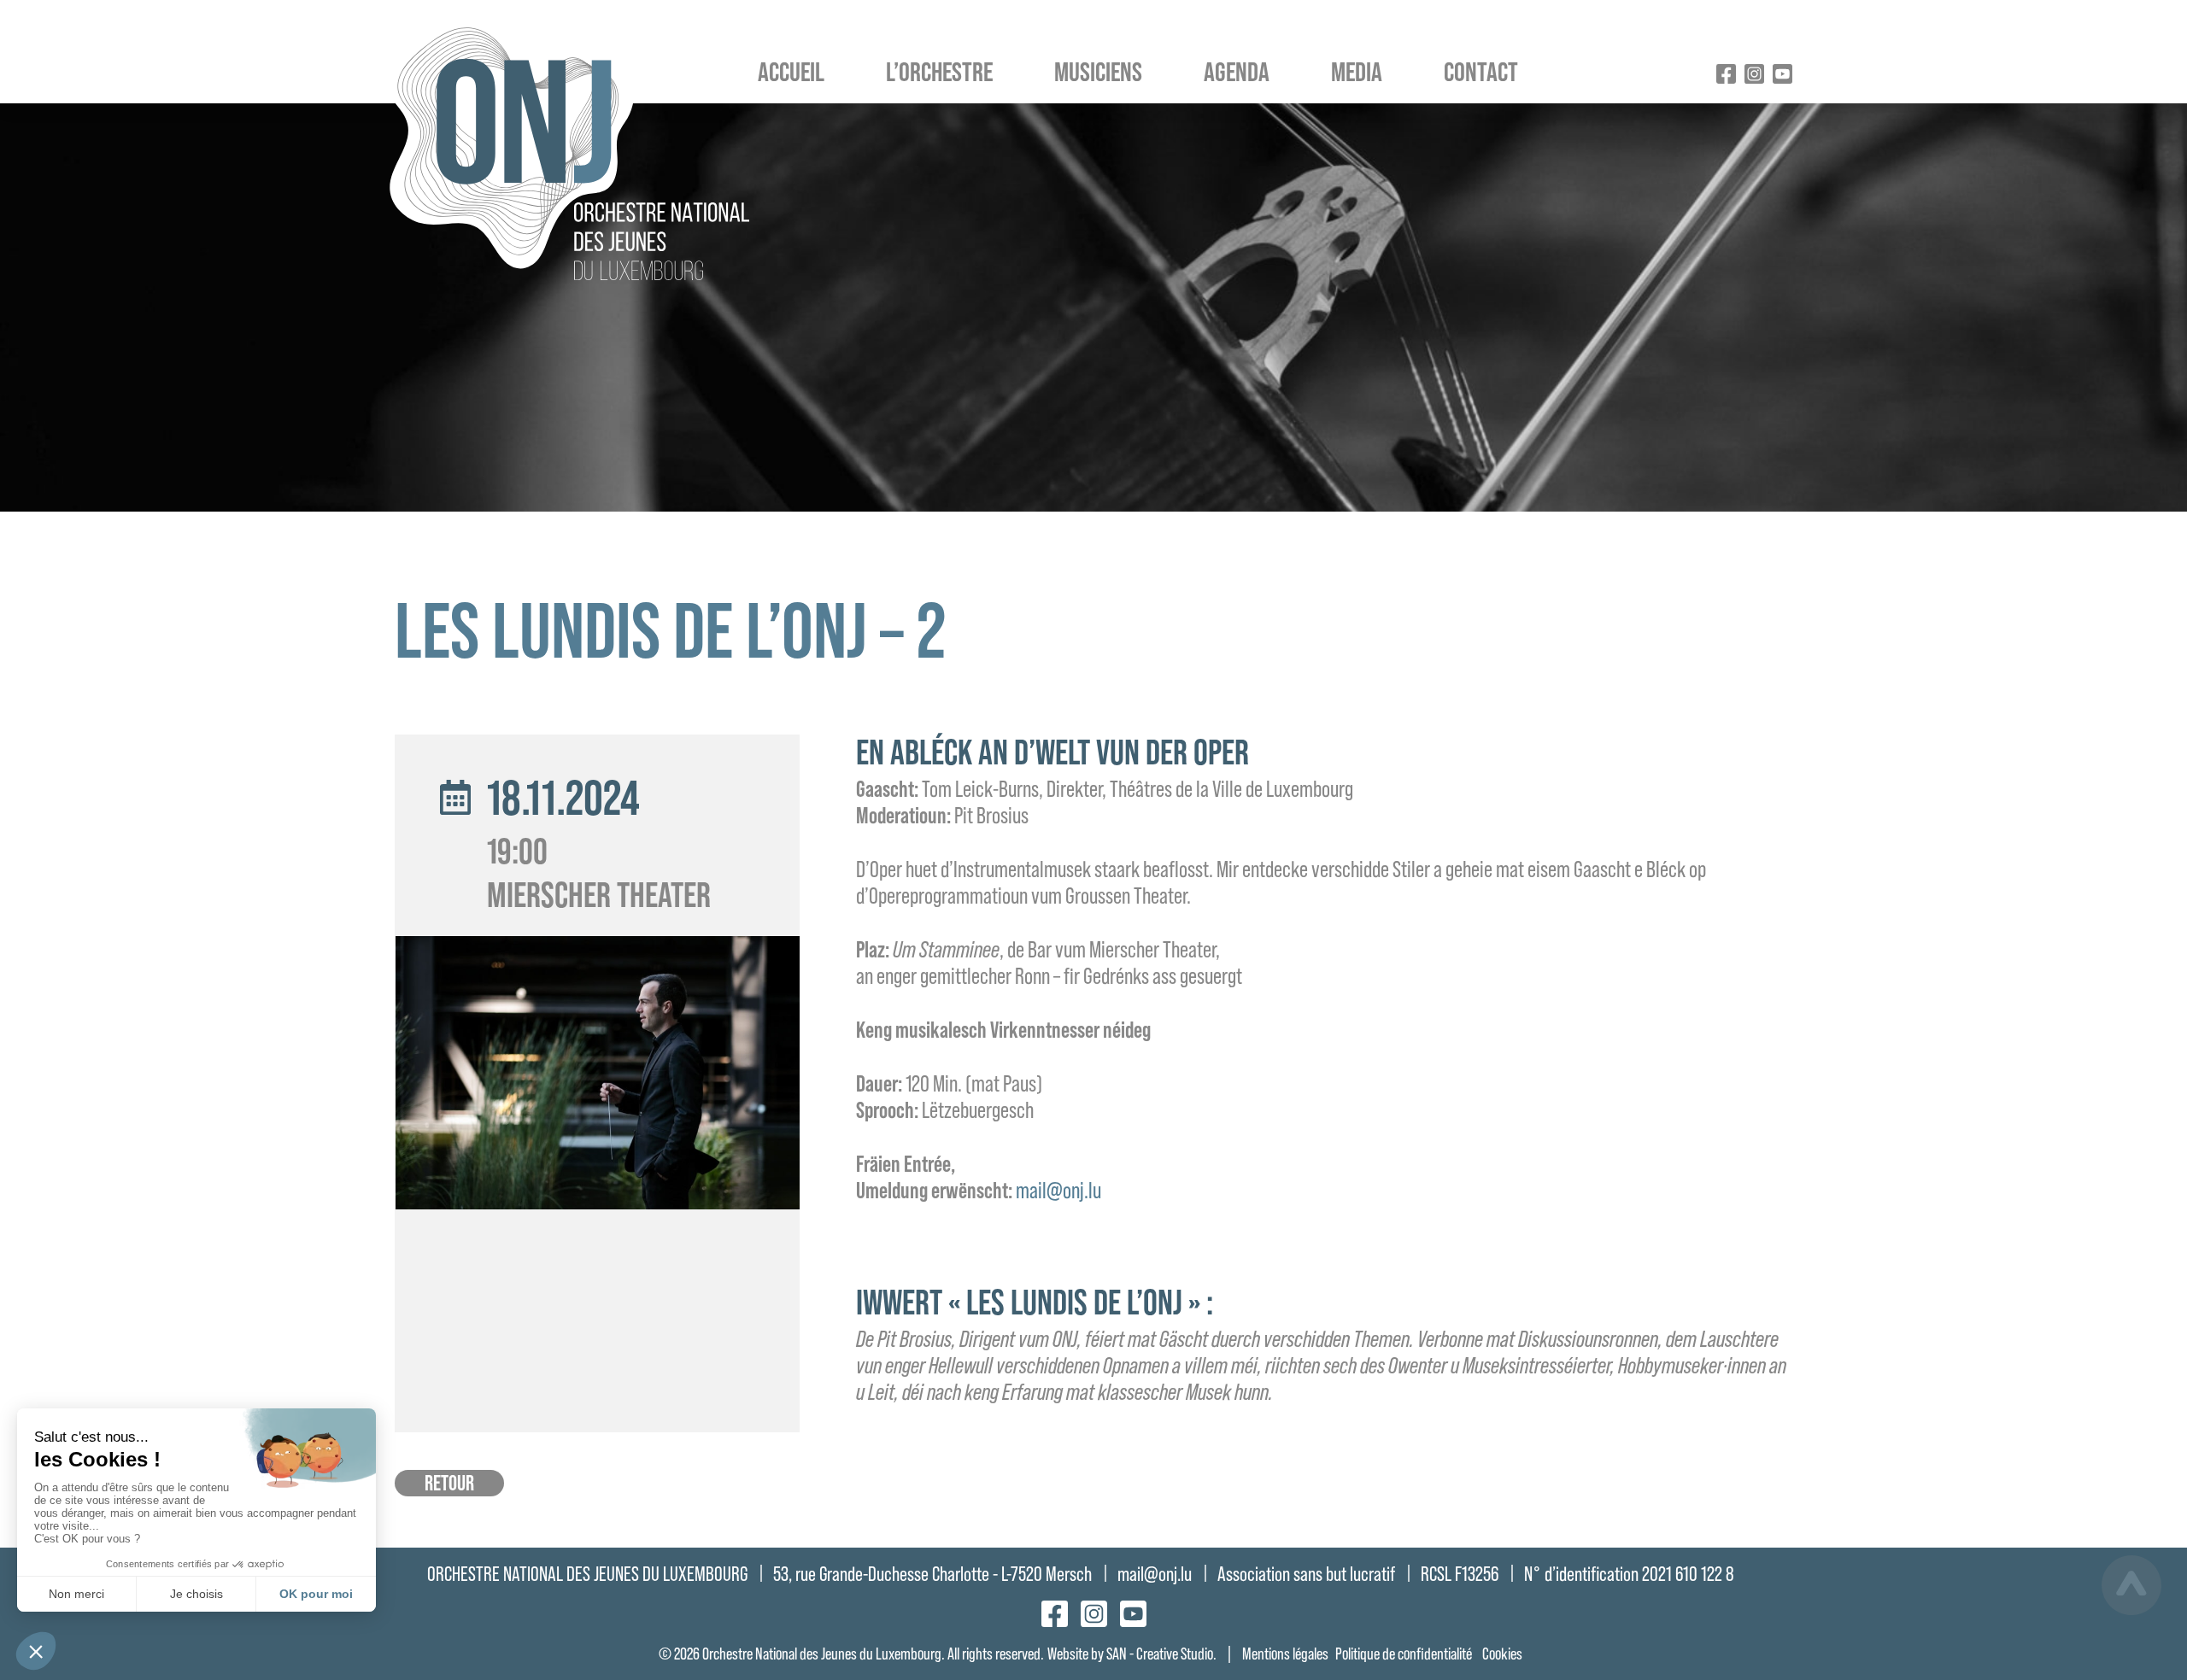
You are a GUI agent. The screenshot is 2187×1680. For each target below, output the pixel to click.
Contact (1481, 71)
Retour (449, 1483)
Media (1357, 71)
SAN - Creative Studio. (1161, 1654)
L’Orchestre (939, 71)
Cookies (1502, 1654)
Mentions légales (1285, 1654)
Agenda (1237, 71)
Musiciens (1098, 71)
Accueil (791, 71)
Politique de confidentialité (1404, 1654)
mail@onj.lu (1058, 1190)
